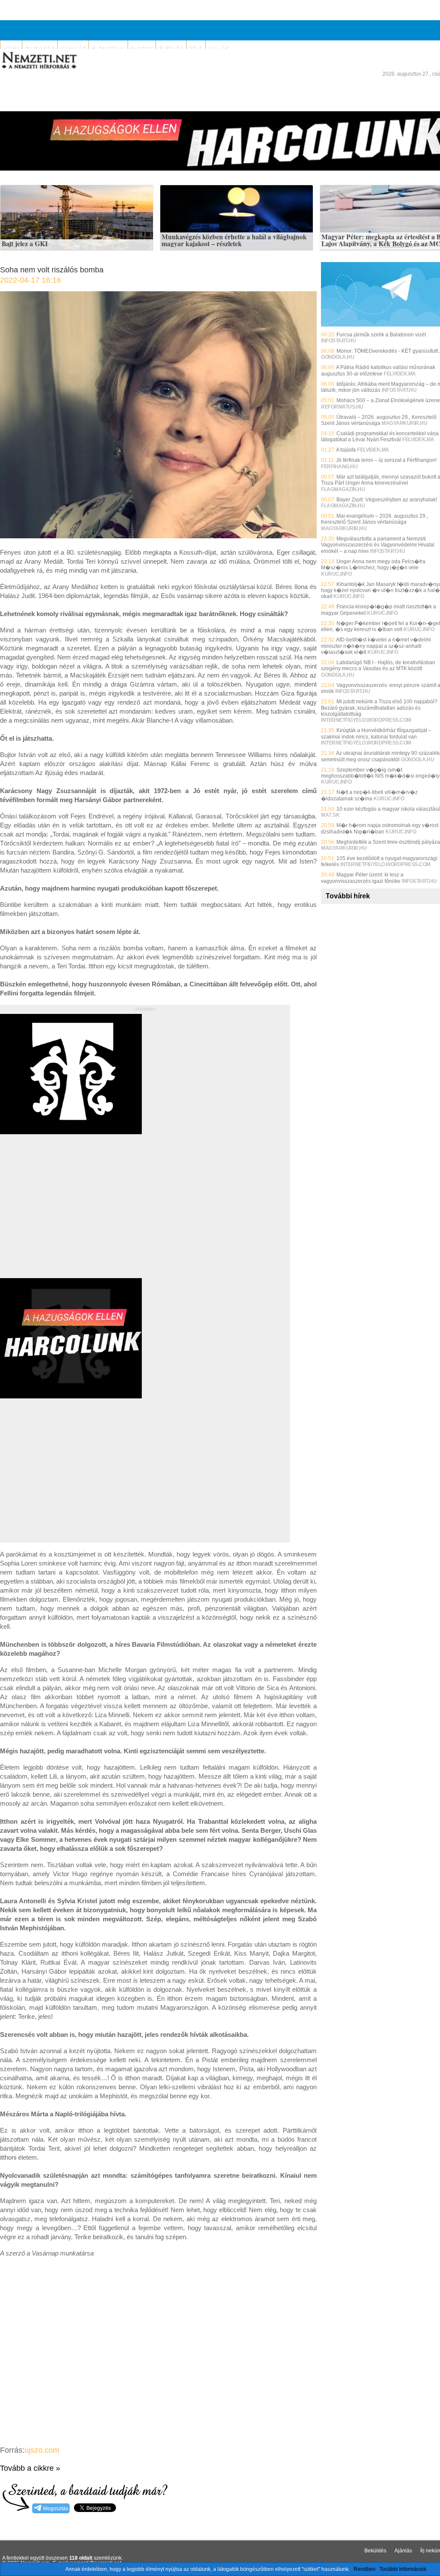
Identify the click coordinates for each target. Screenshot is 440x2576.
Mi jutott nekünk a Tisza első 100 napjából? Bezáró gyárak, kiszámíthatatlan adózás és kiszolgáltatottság (379, 708)
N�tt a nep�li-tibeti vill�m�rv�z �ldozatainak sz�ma (369, 795)
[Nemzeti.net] (39, 61)
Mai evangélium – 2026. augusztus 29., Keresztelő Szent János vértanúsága (374, 519)
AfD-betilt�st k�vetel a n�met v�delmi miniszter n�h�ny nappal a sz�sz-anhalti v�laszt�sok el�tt (376, 646)
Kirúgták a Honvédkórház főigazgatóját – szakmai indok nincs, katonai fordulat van (376, 733)
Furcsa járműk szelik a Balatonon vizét (381, 335)
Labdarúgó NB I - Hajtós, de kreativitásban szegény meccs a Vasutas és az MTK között (378, 665)
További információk (403, 2569)
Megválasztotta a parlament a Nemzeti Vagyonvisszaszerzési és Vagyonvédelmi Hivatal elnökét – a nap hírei (378, 545)
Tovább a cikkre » (30, 2468)
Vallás (218, 49)
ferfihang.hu (339, 467)
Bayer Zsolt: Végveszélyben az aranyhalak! (387, 500)
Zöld (196, 49)
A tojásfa (346, 450)
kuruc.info (336, 574)
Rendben (365, 2569)
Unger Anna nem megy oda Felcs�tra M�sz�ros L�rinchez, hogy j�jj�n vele (373, 565)
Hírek (11, 49)
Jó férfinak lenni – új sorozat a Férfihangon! (386, 460)
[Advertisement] (72, 1216)
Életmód (171, 49)
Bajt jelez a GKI (25, 244)
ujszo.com (42, 2450)
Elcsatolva (108, 49)
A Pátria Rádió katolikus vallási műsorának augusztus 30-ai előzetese (378, 370)
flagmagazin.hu (343, 489)
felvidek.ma (400, 374)
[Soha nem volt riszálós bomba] (158, 536)
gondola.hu (338, 357)
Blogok (142, 49)
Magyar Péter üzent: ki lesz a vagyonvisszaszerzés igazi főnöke (362, 878)
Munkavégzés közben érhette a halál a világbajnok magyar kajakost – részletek (234, 240)
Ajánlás (403, 2551)
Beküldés (375, 2551)
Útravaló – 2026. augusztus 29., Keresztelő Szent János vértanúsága (379, 420)
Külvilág (73, 49)
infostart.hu (338, 341)
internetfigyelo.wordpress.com (366, 720)
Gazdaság (40, 49)
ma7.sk (330, 815)
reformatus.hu (342, 407)
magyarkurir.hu (404, 423)
